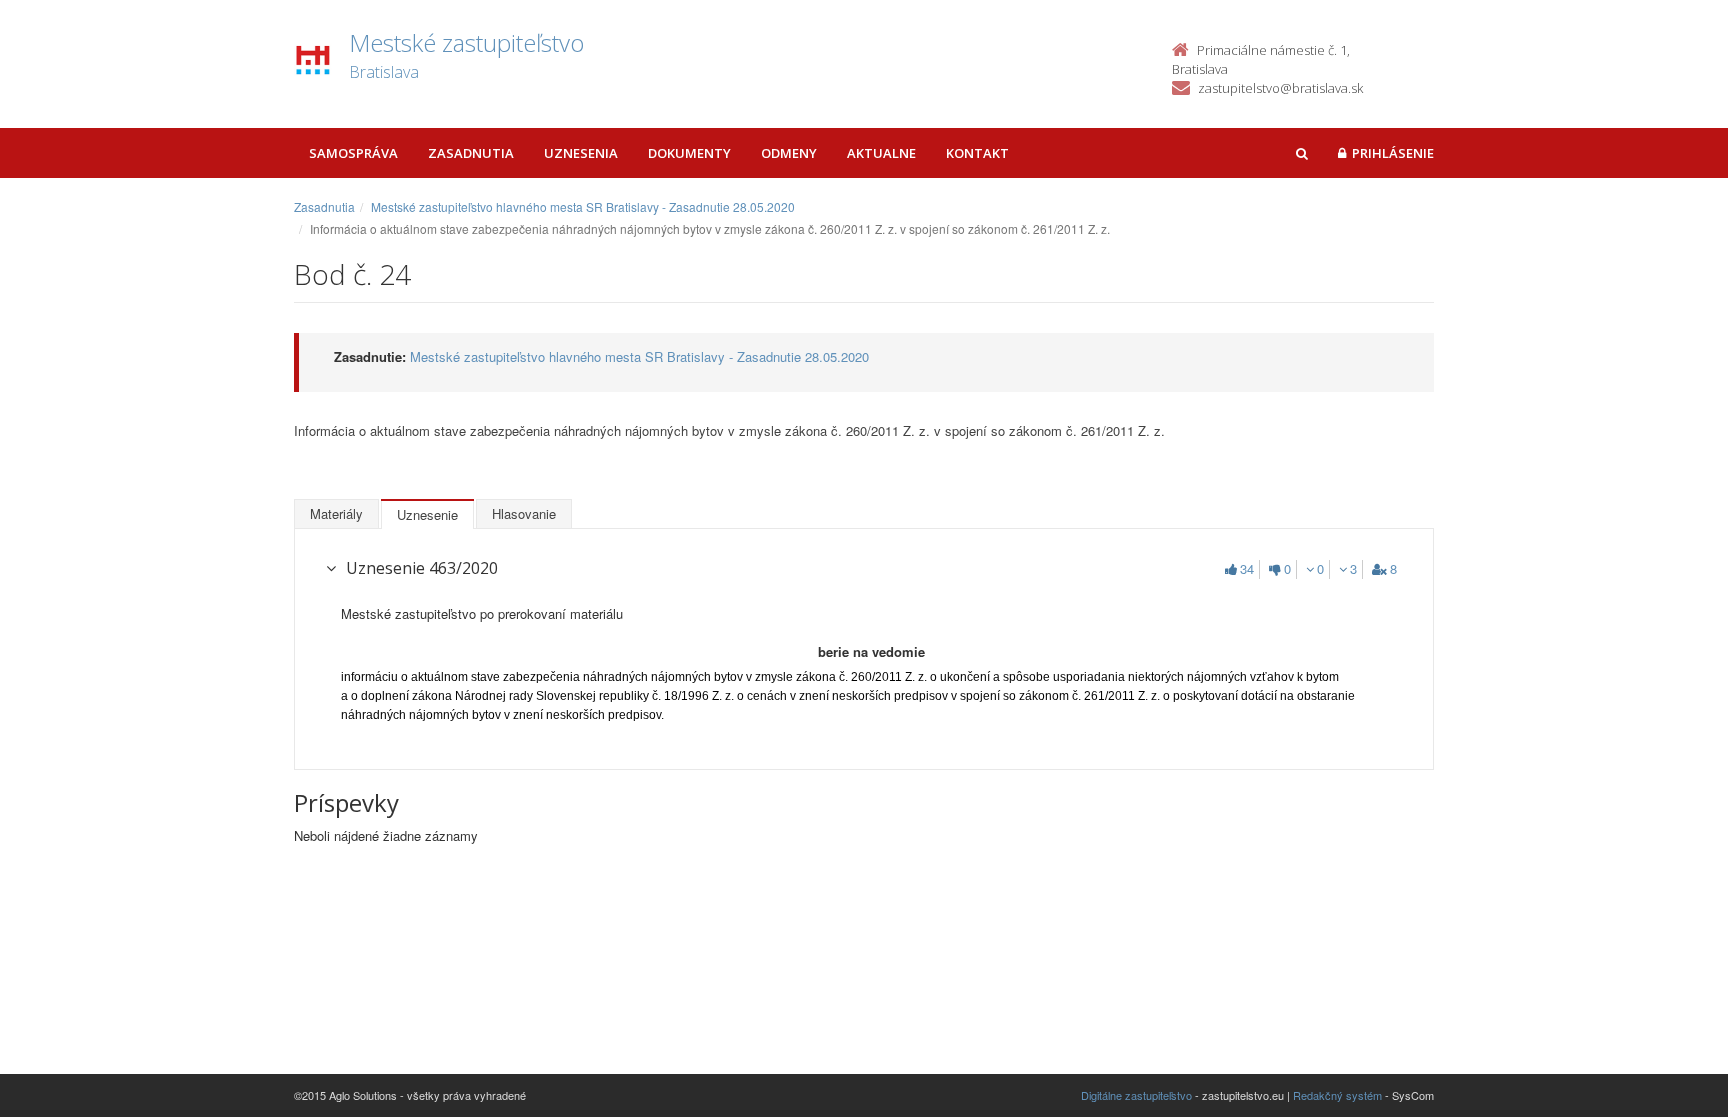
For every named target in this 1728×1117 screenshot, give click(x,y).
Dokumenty (689, 153)
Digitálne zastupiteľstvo (1136, 1095)
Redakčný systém (1337, 1095)
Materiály (336, 513)
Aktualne (881, 153)
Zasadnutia (471, 153)
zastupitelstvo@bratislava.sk (1280, 88)
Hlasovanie (524, 513)
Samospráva (353, 153)
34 (1247, 569)
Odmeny (789, 153)
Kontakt (977, 153)
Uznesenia (581, 153)
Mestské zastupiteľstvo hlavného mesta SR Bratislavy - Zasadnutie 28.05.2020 (583, 206)
